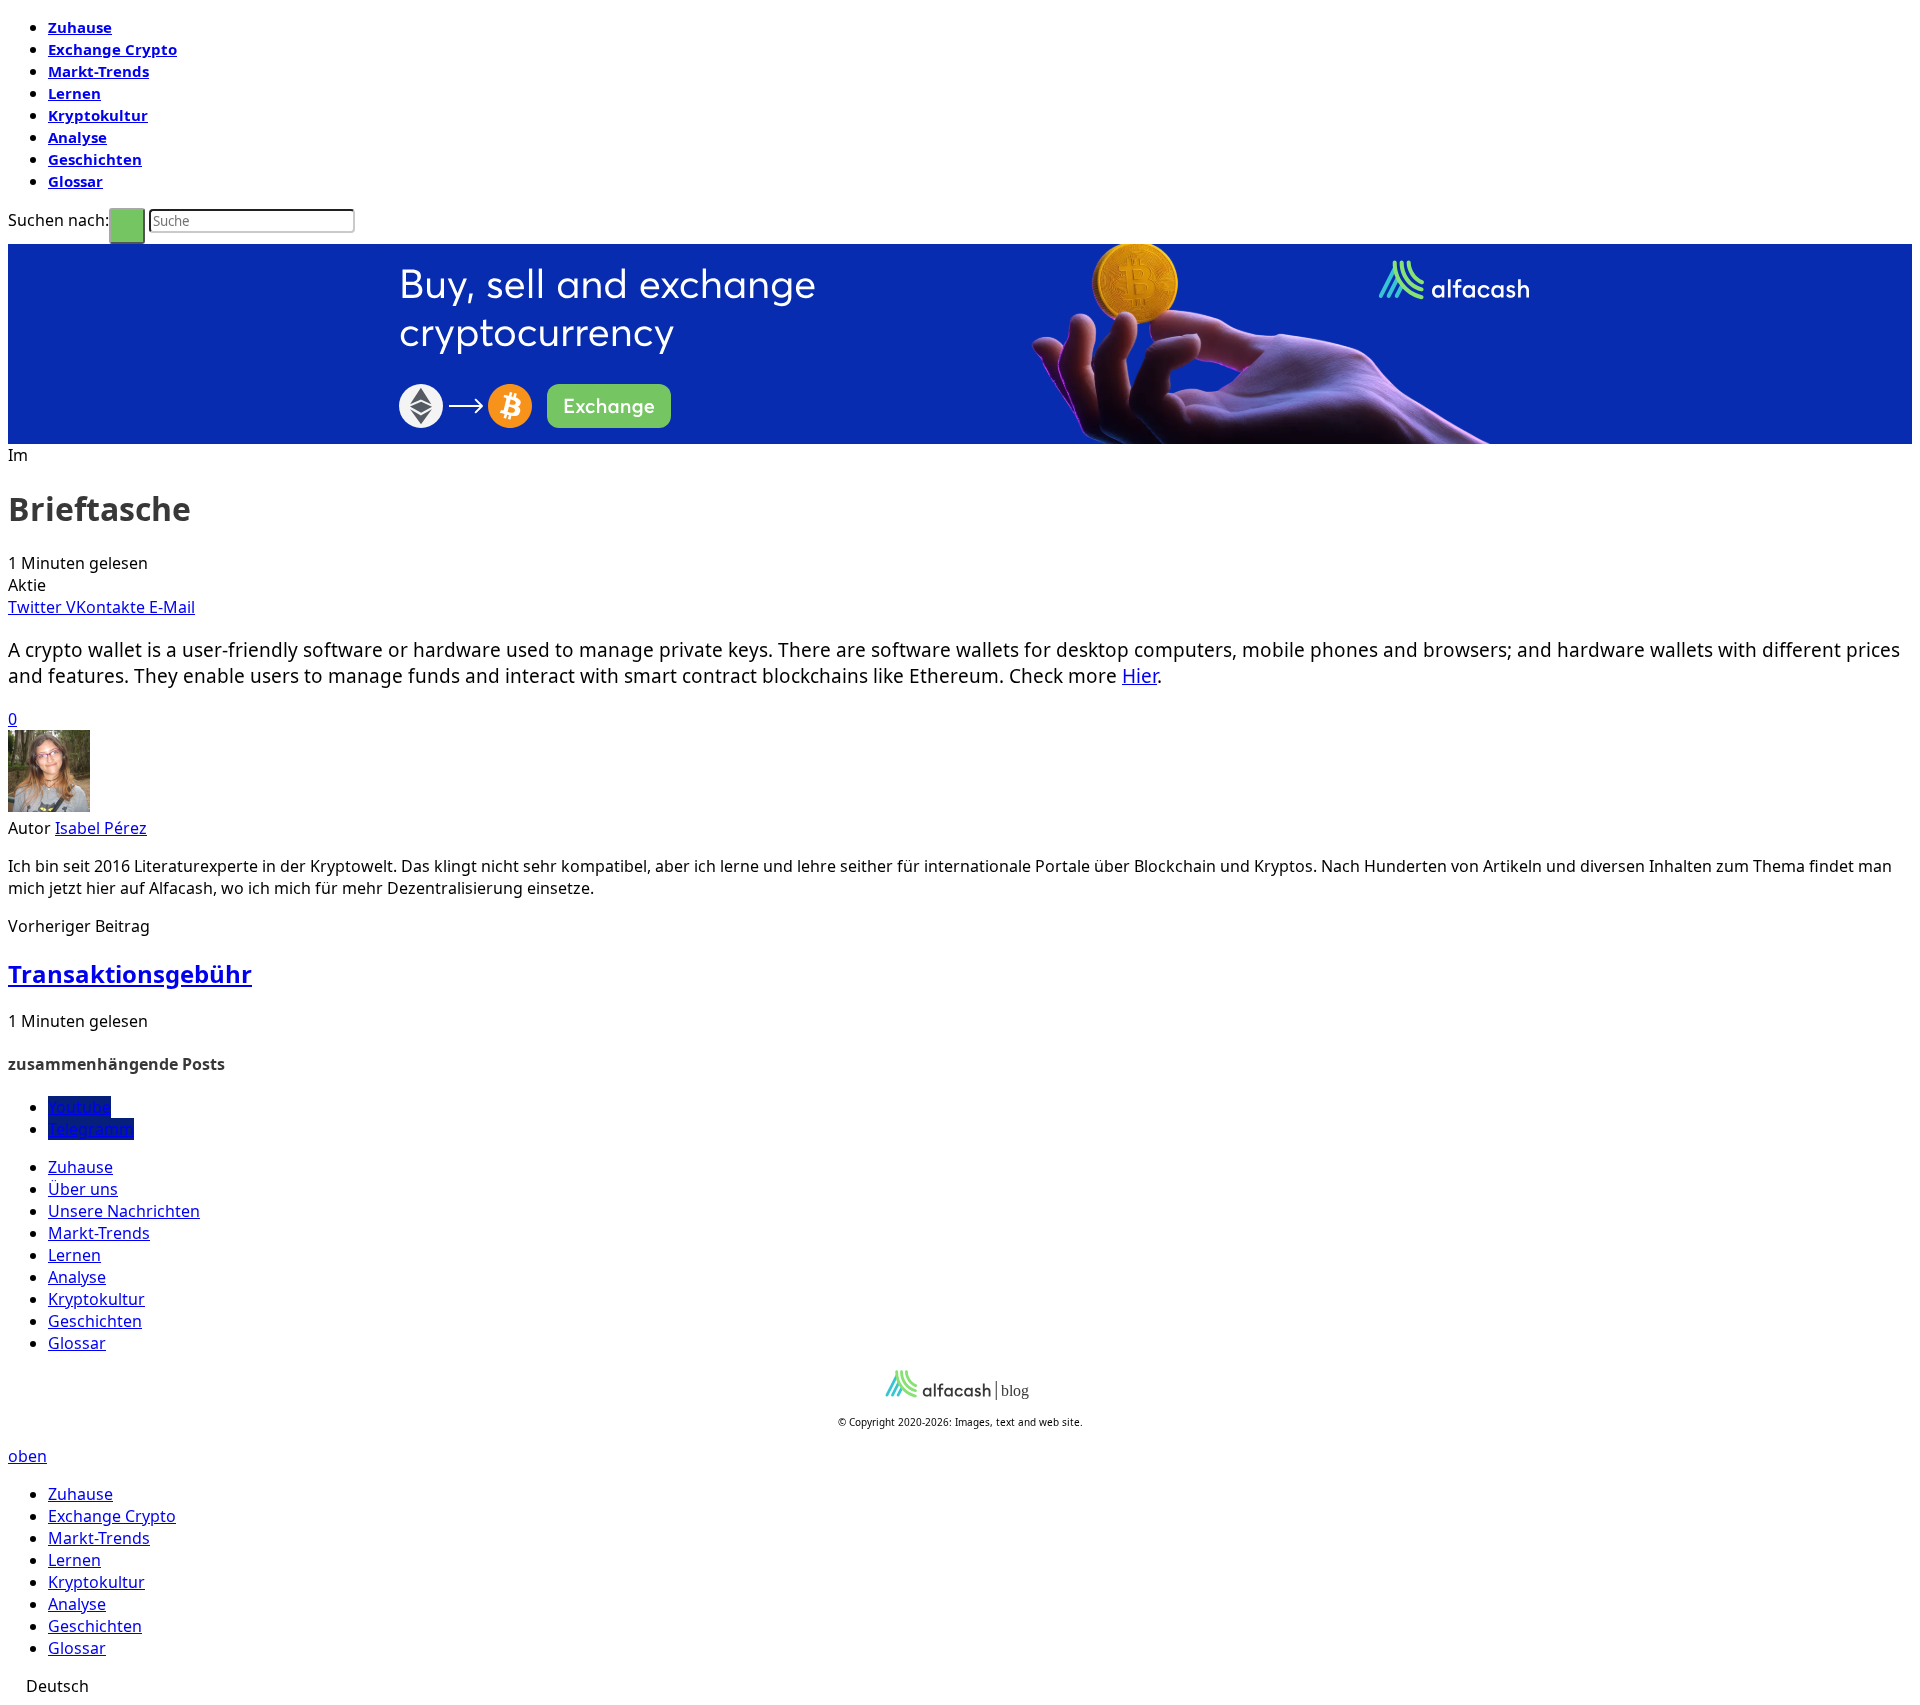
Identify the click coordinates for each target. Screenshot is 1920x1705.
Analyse (77, 137)
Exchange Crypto (112, 49)
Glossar (75, 181)
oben (27, 1456)
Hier (1139, 676)
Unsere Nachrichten (124, 1211)
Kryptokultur (98, 115)
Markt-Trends (98, 71)
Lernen (74, 93)
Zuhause (80, 27)
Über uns (83, 1189)
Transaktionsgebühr (130, 973)
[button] (960, 1686)
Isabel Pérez (101, 828)
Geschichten (95, 159)
